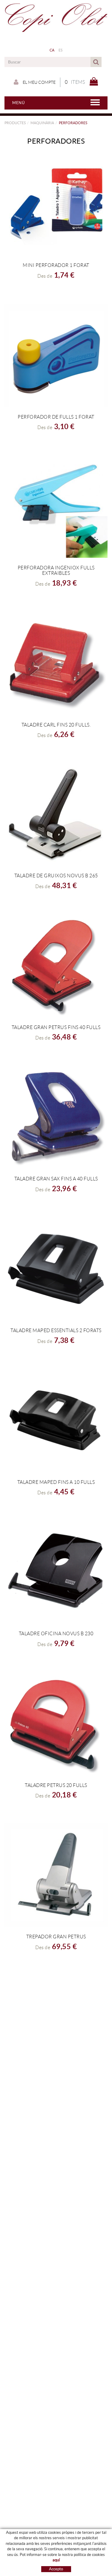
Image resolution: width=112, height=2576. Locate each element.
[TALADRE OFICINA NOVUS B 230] (56, 1572)
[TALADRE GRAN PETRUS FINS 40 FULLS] (56, 966)
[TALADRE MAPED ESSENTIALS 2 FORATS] (56, 1269)
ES (61, 50)
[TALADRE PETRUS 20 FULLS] (56, 1724)
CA (52, 50)
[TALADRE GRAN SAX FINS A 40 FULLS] (56, 1117)
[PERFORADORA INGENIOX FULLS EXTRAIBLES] (56, 506)
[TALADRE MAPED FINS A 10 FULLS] (56, 1421)
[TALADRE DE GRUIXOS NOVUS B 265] (56, 814)
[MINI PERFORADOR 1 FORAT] (56, 204)
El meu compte (39, 82)
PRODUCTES (15, 123)
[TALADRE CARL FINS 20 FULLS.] (56, 663)
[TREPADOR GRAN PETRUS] (56, 1875)
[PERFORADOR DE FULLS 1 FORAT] (56, 355)
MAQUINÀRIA (42, 123)
